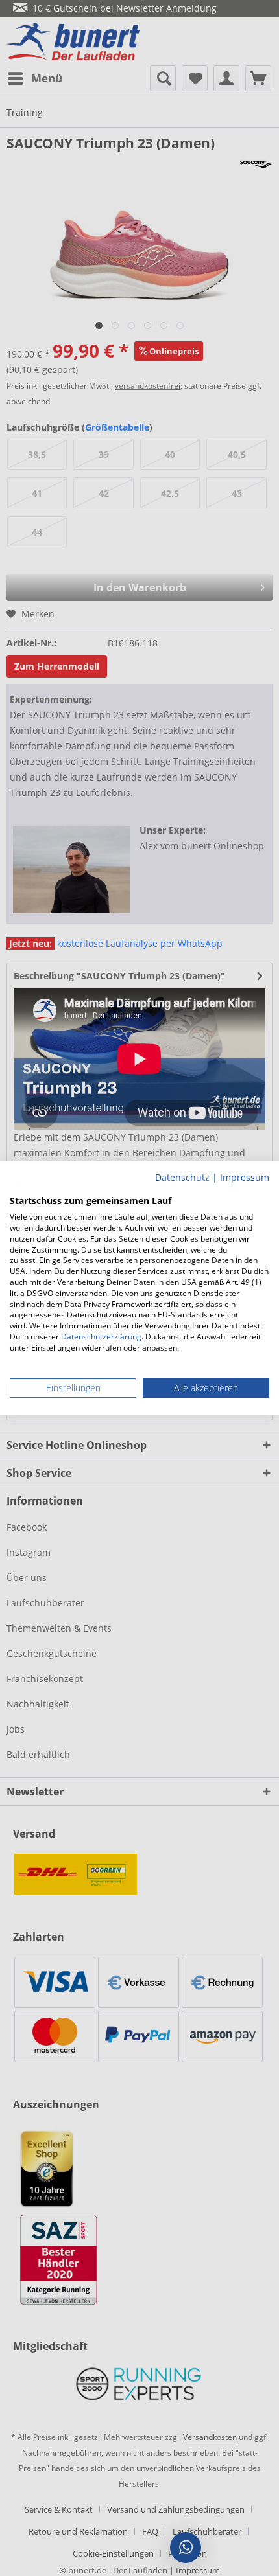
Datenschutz (182, 1177)
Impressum (245, 1177)
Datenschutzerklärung (101, 1337)
